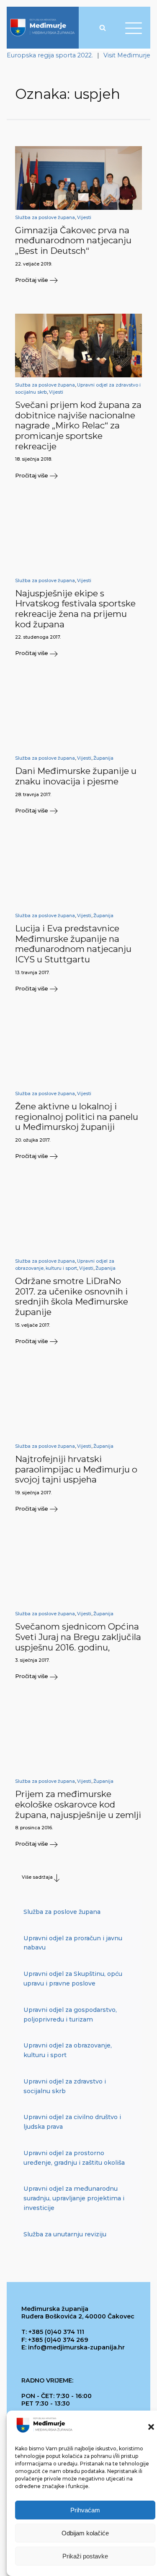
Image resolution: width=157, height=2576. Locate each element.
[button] (151, 2427)
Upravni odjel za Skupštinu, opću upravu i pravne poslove (73, 1979)
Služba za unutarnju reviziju (65, 2234)
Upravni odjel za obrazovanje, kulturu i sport (68, 2050)
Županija (103, 758)
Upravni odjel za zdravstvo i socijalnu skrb (65, 2086)
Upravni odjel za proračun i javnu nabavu (73, 1943)
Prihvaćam (85, 2510)
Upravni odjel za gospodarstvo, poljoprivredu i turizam (70, 2015)
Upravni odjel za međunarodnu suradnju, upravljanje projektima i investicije (74, 2198)
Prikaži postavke (85, 2556)
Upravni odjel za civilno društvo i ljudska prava (72, 2122)
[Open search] (103, 28)
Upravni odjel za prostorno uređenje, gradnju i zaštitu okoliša (74, 2158)
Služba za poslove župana (45, 218)
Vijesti (84, 218)
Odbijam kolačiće (85, 2533)
